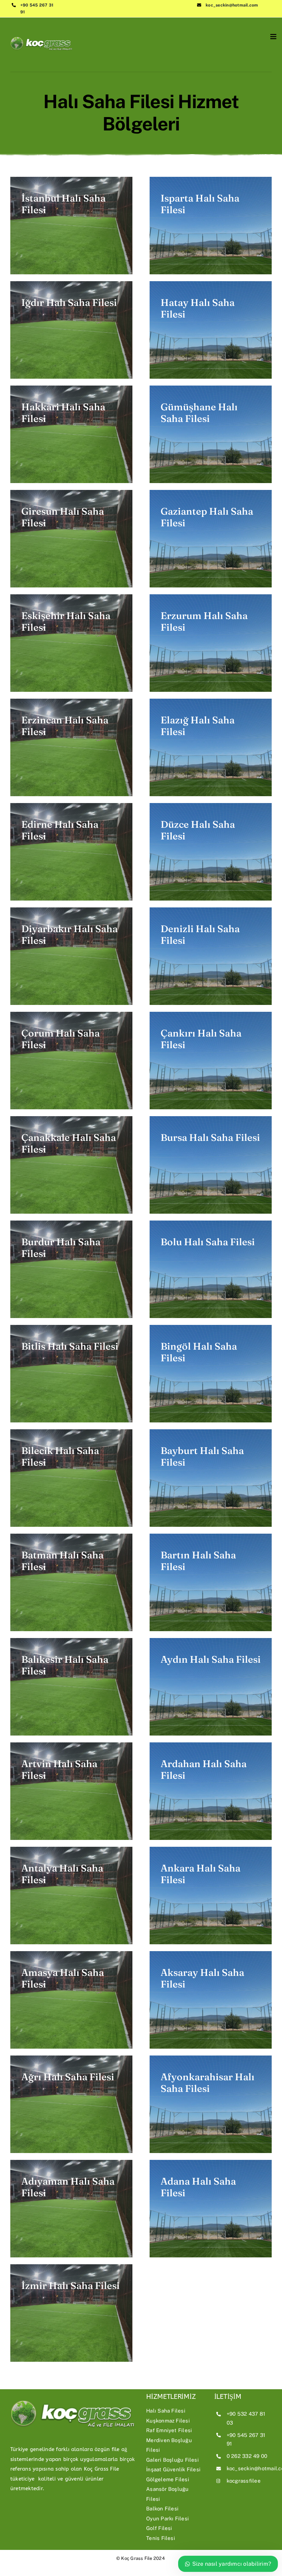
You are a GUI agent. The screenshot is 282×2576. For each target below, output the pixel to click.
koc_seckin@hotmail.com (232, 5)
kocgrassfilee (244, 2481)
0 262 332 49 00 (247, 2456)
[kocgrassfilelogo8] (42, 34)
